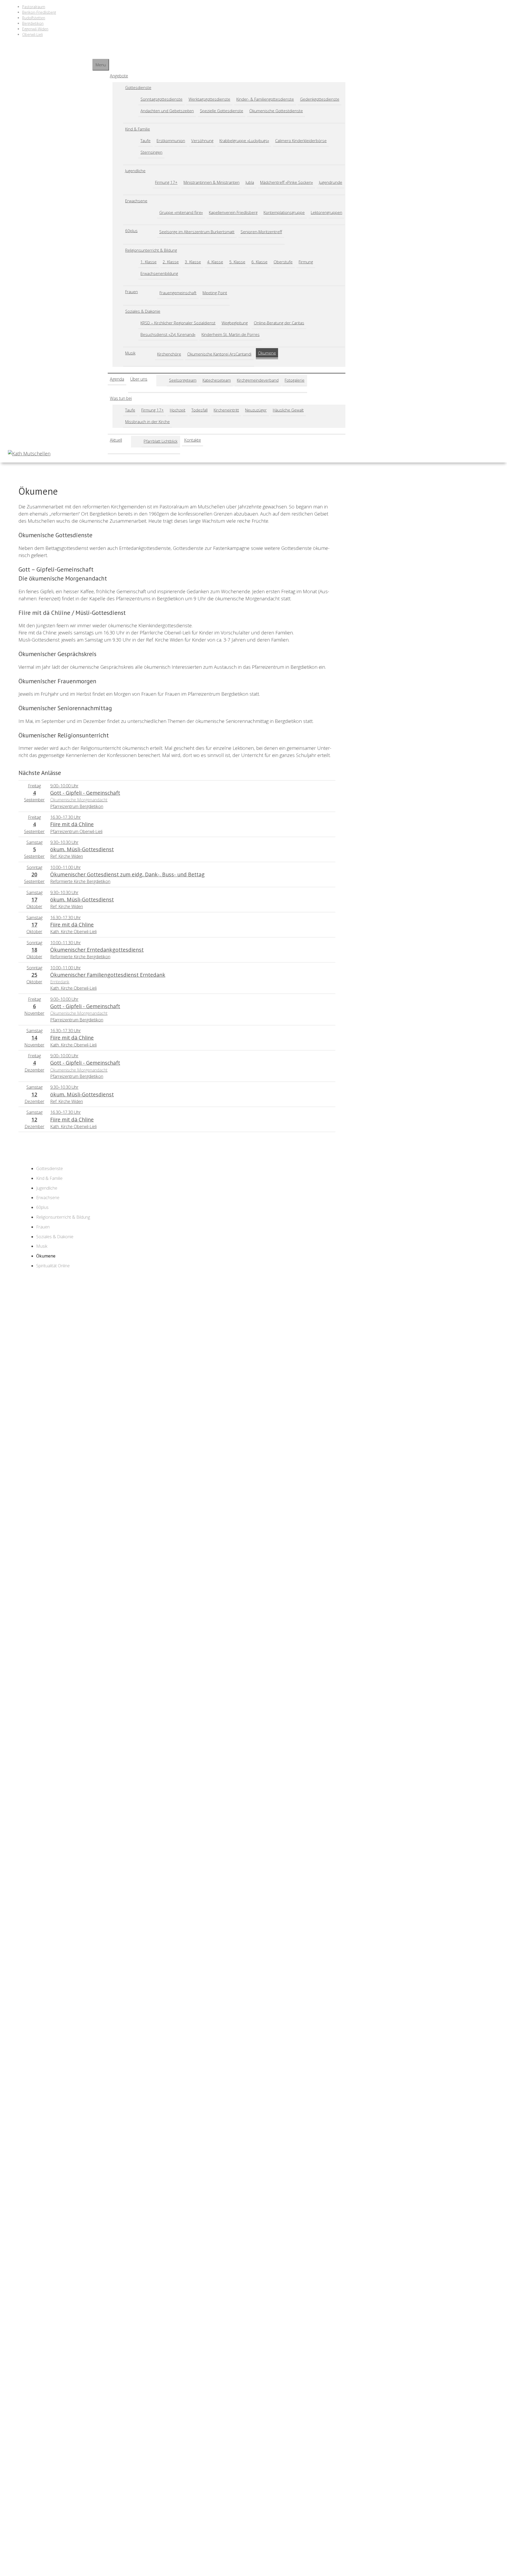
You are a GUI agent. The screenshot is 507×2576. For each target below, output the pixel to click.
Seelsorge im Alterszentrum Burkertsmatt (197, 232)
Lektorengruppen (327, 212)
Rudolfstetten (34, 18)
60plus (131, 231)
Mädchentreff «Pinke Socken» (287, 182)
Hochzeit (178, 410)
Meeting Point (215, 293)
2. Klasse (171, 262)
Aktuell (116, 440)
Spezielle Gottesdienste (222, 111)
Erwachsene (136, 201)
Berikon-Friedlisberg (39, 12)
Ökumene (267, 353)
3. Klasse (193, 262)
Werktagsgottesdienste (209, 99)
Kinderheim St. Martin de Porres (231, 334)
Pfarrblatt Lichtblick (161, 441)
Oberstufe (283, 262)
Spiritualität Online (53, 1266)
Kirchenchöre (169, 354)
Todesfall (199, 410)
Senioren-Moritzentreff (261, 232)
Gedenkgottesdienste (320, 99)
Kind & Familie (138, 129)
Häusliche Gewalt (288, 410)
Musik (130, 353)
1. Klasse (149, 262)
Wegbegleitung (235, 323)
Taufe (145, 141)
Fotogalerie (295, 380)
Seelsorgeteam (183, 380)
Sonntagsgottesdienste (161, 99)
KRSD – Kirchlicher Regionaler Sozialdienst (178, 323)
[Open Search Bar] (95, 54)
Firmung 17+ (166, 182)
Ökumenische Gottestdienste (276, 111)
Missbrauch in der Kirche (147, 422)
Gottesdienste (138, 87)
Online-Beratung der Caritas (279, 323)
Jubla (250, 182)
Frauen (132, 292)
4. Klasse (215, 262)
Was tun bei (121, 398)
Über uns (139, 379)
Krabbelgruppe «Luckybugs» (244, 141)
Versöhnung (202, 141)
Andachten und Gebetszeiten (167, 111)
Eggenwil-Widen (35, 29)
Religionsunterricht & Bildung (151, 250)
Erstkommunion (171, 141)
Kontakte (193, 440)
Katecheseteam (217, 380)
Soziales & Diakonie (143, 311)
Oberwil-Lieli (32, 34)
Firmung (306, 262)
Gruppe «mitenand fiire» (181, 212)
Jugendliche (135, 171)
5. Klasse (237, 262)
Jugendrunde (331, 182)
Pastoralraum (34, 7)
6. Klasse (259, 262)
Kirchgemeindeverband (258, 380)
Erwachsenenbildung (159, 273)
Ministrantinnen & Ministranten (212, 182)
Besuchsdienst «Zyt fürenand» (168, 334)
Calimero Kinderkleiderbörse (301, 141)
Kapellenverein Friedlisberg (233, 212)
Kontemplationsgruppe (284, 212)
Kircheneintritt (226, 410)
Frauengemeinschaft (178, 293)
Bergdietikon (33, 23)
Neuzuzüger (256, 410)
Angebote (119, 76)
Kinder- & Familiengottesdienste (265, 99)
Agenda (117, 379)
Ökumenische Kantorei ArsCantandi (219, 354)
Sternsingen (151, 152)
